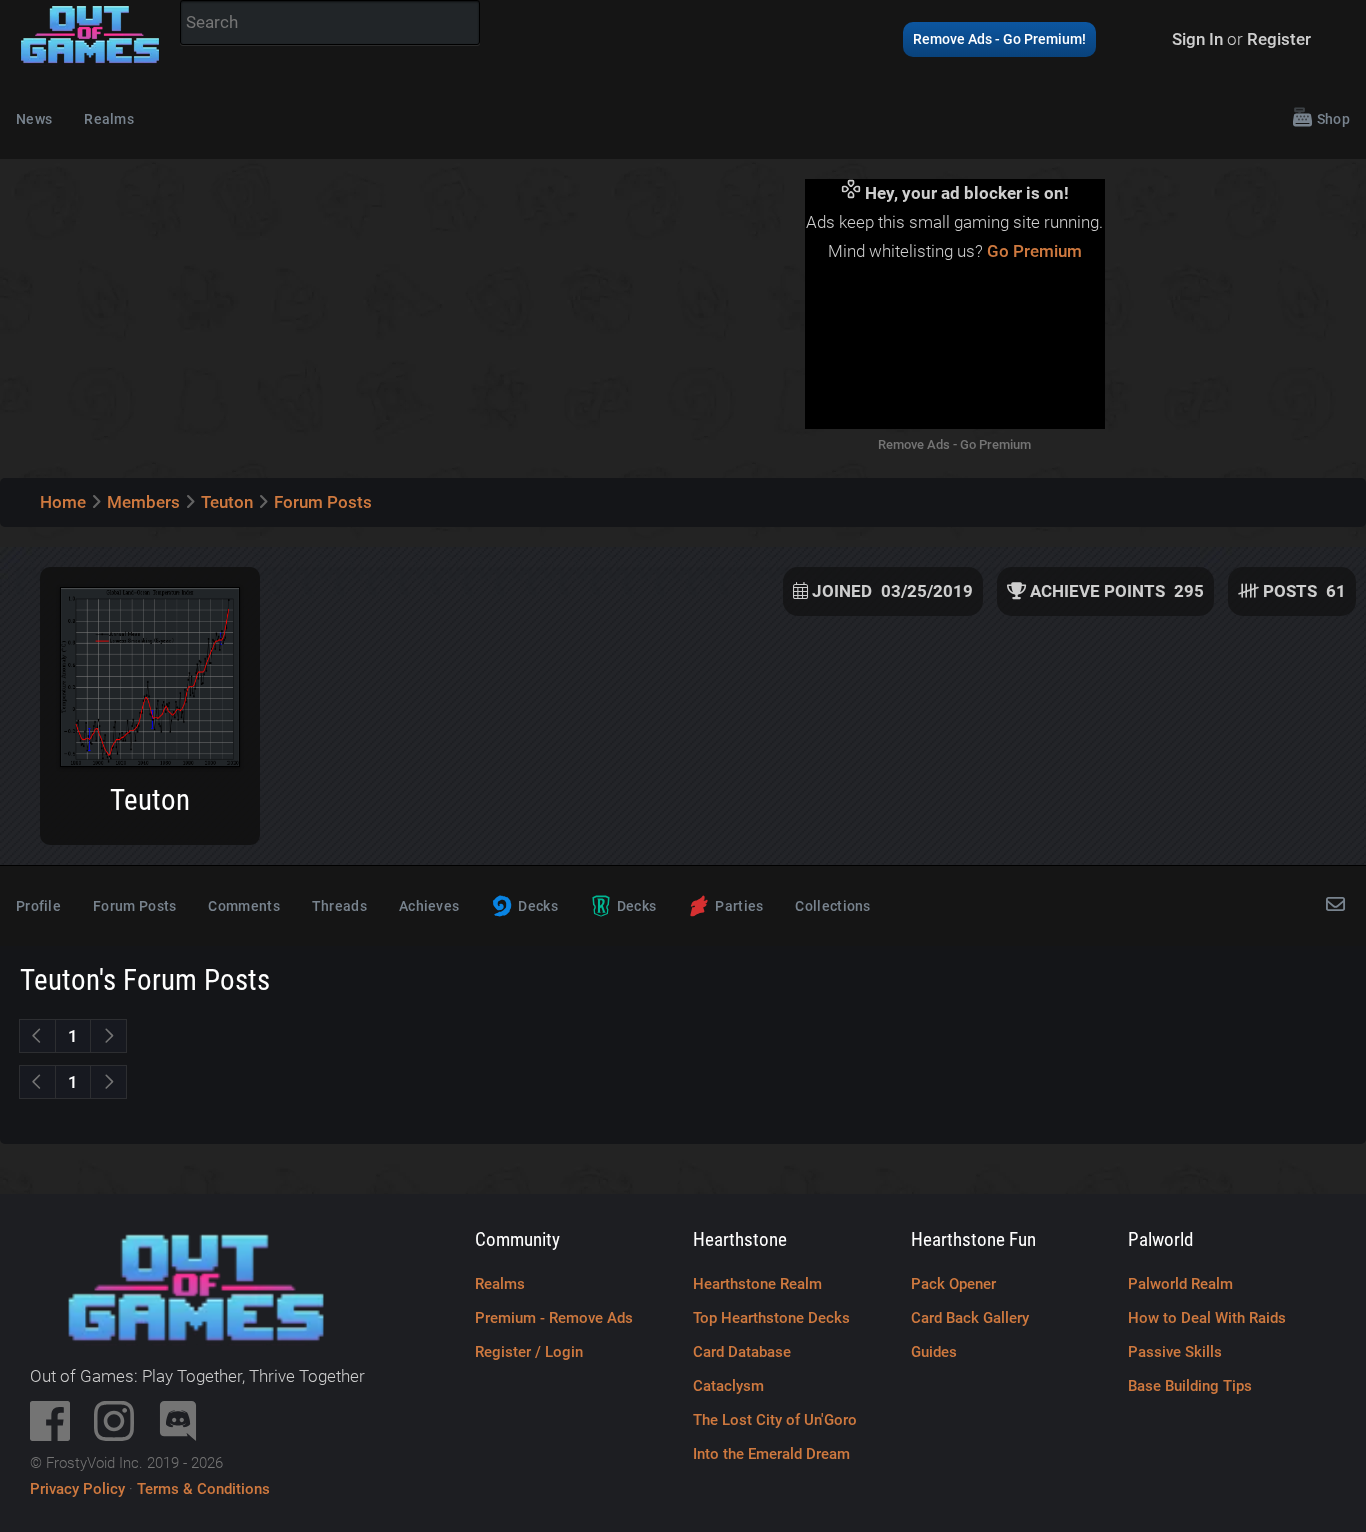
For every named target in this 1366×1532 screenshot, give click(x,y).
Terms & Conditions (203, 1489)
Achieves (429, 906)
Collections (832, 906)
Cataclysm (728, 1386)
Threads (339, 906)
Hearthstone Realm (757, 1284)
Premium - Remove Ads (554, 1318)
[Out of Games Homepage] (90, 64)
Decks (538, 906)
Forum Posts (134, 906)
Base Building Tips (1190, 1386)
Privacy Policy (77, 1489)
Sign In (1197, 39)
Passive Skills (1175, 1352)
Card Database (742, 1352)
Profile (38, 906)
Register (1279, 39)
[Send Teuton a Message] (1338, 906)
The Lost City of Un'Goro (775, 1420)
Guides (934, 1352)
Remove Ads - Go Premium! (999, 39)
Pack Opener (953, 1284)
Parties (739, 906)
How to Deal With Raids (1207, 1318)
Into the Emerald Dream (771, 1454)
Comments (243, 906)
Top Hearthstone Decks (771, 1318)
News (34, 119)
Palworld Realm (1180, 1284)
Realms (109, 119)
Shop (1333, 119)
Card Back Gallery (970, 1318)
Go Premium (1034, 251)
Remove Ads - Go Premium (954, 444)
